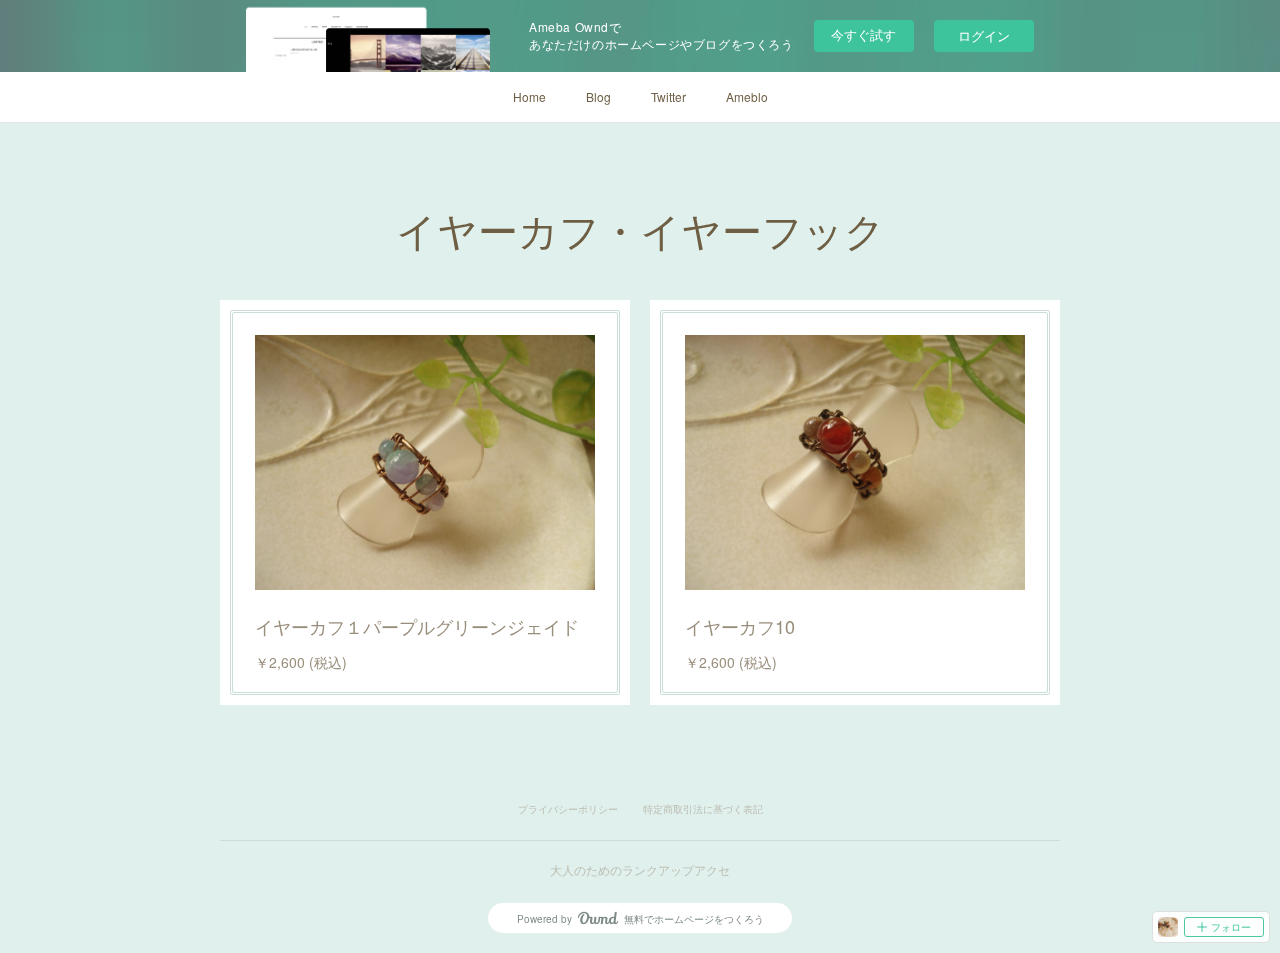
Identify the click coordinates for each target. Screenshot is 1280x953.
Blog (598, 96)
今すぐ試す (863, 34)
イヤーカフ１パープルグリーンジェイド (417, 626)
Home (529, 96)
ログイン (984, 35)
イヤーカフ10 (740, 626)
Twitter (668, 96)
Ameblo (747, 96)
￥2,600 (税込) (301, 662)
